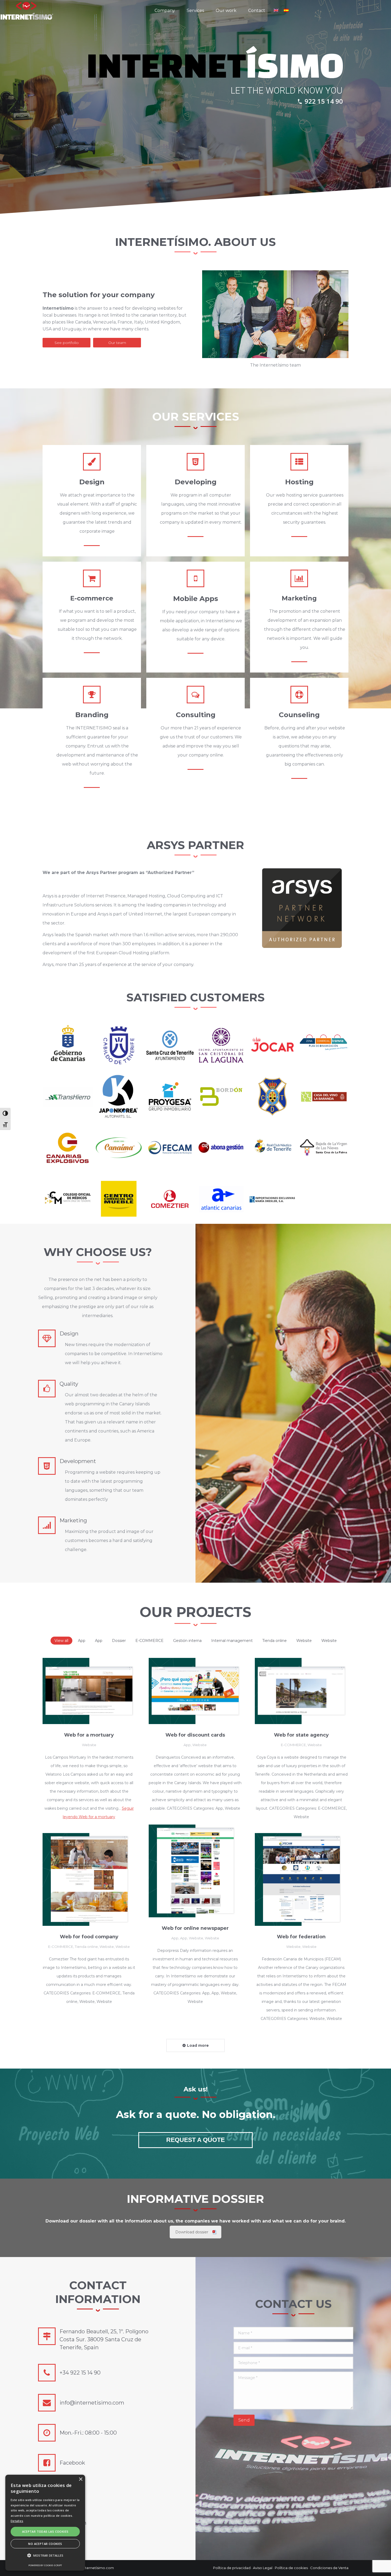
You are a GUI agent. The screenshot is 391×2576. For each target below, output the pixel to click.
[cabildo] (119, 1045)
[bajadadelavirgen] (324, 1148)
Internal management (232, 1641)
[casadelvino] (324, 1096)
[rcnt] (272, 1148)
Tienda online (274, 1641)
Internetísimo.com (98, 2568)
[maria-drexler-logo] (272, 1199)
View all (61, 1641)
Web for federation (301, 1937)
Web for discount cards (195, 1735)
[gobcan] (68, 1045)
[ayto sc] (170, 1045)
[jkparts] (119, 1096)
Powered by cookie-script (45, 2565)
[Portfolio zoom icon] (82, 1691)
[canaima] (119, 1148)
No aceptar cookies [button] (45, 2544)
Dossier (119, 1641)
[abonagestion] (221, 1148)
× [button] (80, 2479)
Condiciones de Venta (329, 2568)
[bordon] (221, 1096)
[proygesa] (170, 1096)
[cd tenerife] (272, 1096)
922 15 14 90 (324, 101)
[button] (45, 2556)
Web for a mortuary (89, 1735)
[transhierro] (68, 1096)
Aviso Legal (263, 2568)
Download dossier (192, 2232)
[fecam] (170, 1148)
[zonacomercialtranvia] (324, 1045)
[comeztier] (170, 1199)
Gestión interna (187, 1641)
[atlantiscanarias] (221, 1199)
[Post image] (89, 1691)
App (82, 1641)
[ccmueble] (119, 1199)
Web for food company (89, 1937)
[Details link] (96, 1691)
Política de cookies (291, 2568)
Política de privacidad (232, 2568)
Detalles (17, 2521)
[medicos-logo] (68, 1199)
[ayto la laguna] (221, 1045)
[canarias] (68, 1148)
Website (304, 1641)
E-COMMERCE (149, 1641)
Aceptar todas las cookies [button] (45, 2531)
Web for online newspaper (195, 1928)
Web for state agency (301, 1735)
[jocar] (272, 1045)
